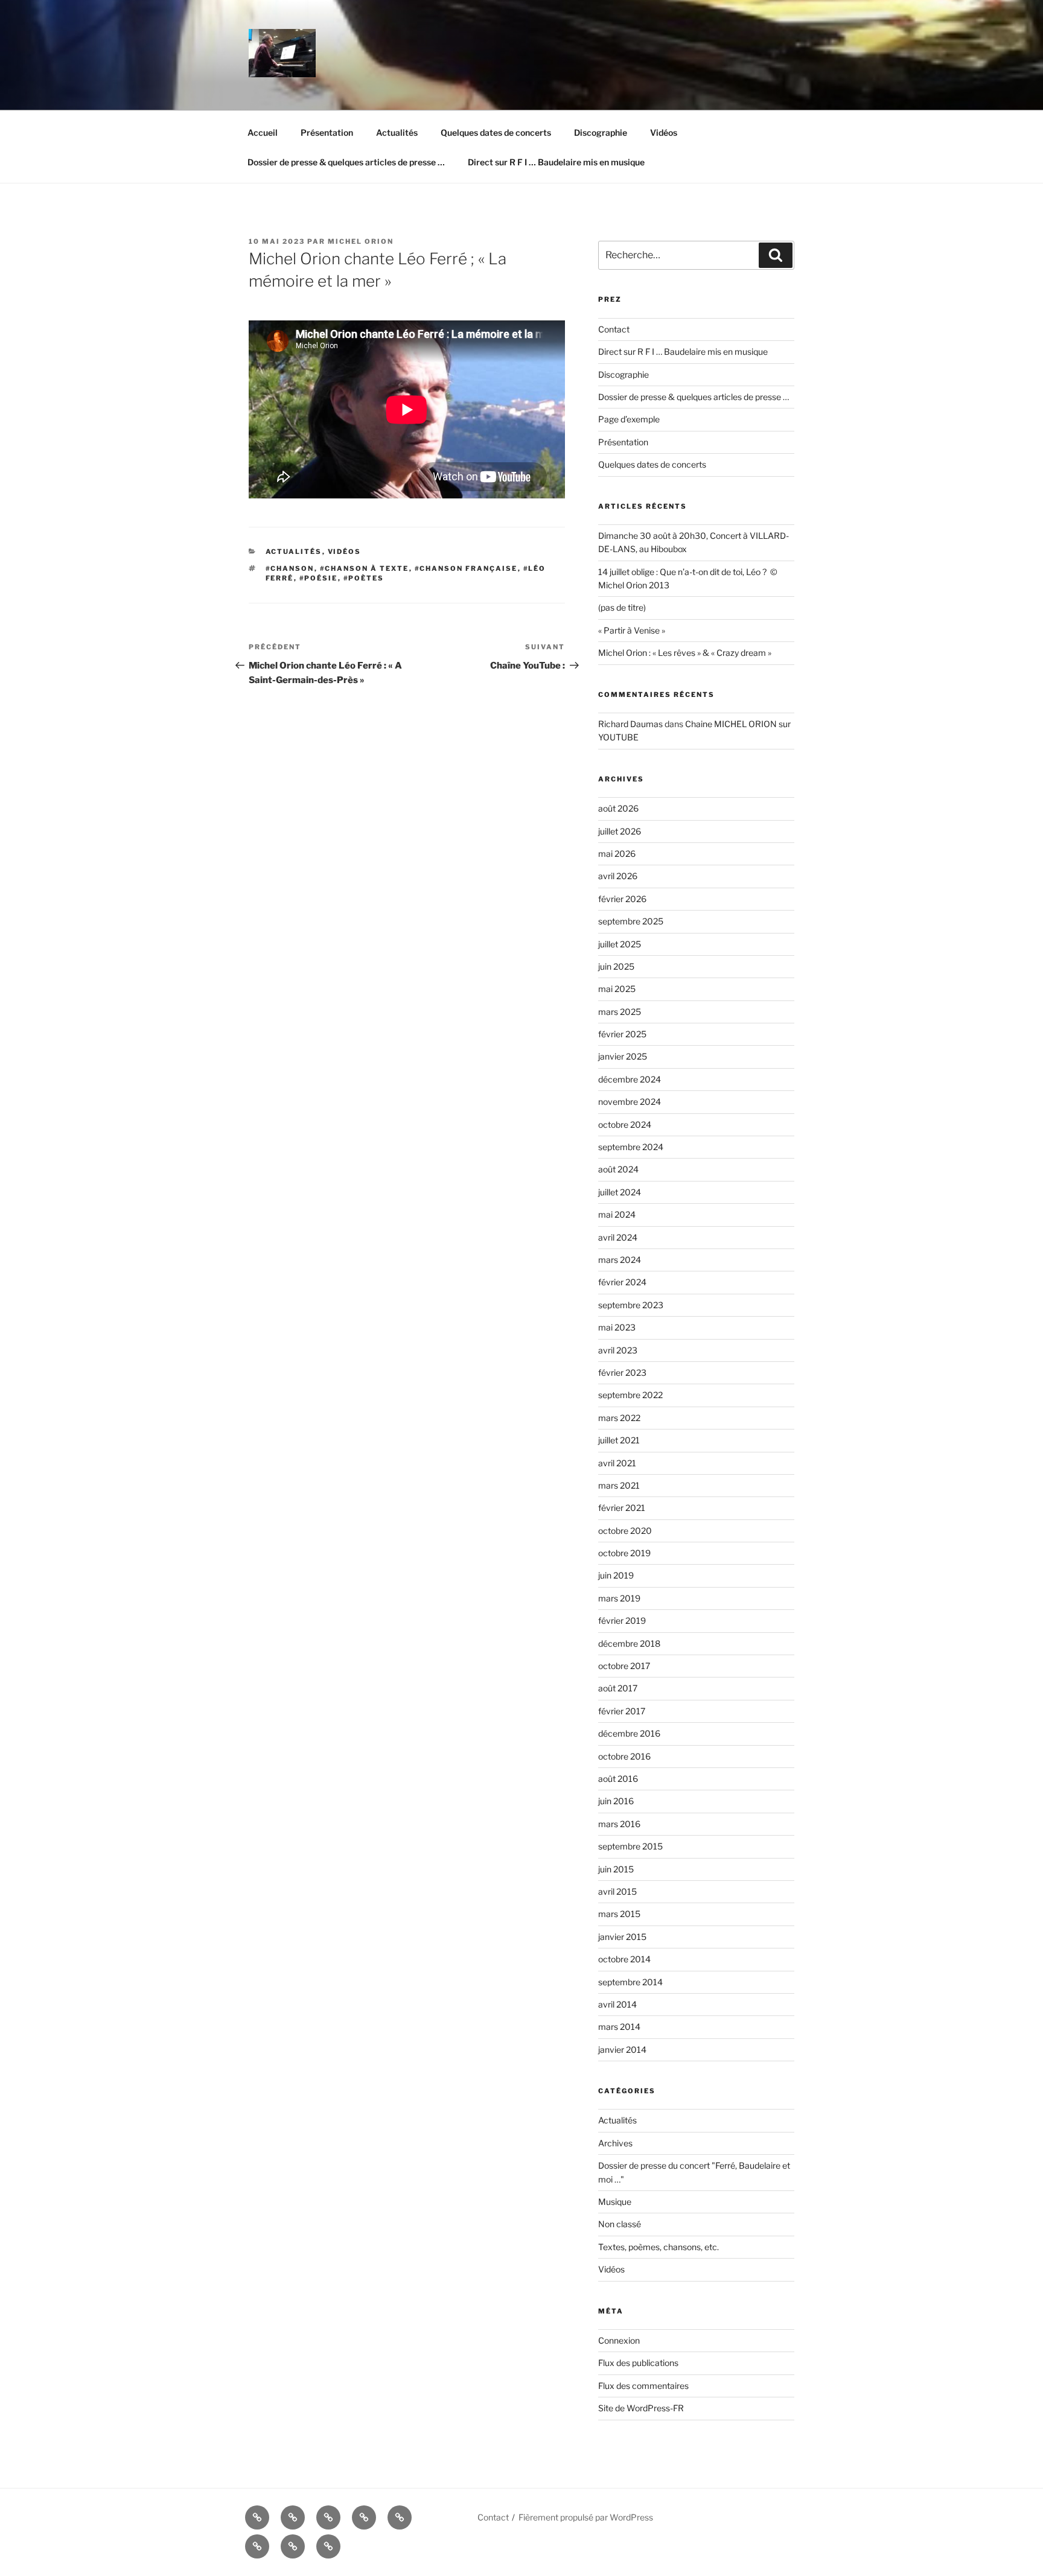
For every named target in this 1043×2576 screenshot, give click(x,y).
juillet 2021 (619, 1440)
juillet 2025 (620, 944)
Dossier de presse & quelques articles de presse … (346, 162)
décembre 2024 (630, 1079)
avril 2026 (618, 876)
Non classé (620, 2224)
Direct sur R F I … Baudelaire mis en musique (556, 162)
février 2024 (622, 1282)
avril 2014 (617, 2004)
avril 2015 (617, 1891)
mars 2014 (619, 2027)
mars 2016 (619, 1824)
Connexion (619, 2340)
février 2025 (622, 1034)
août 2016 (618, 1779)
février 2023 (622, 1372)
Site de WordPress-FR (641, 2408)
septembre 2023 (631, 1305)
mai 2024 (617, 1214)
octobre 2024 (625, 1124)
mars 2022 (619, 1418)
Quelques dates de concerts (496, 132)
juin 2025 (616, 966)
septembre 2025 (631, 921)
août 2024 (618, 1169)
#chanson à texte (365, 568)
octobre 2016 (624, 1756)
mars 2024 (620, 1260)
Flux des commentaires (643, 2386)
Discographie (601, 132)
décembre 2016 (629, 1733)
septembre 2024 (631, 1147)
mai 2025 (617, 989)
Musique (615, 2202)
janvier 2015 (622, 1937)
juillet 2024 (620, 1192)
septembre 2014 (630, 1982)
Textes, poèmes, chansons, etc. (659, 2247)
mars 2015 (619, 1914)
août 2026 (618, 808)
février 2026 (622, 899)
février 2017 (622, 1711)
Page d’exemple (629, 419)
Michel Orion (361, 241)
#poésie (319, 578)
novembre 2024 (630, 1102)
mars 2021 (619, 1485)
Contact (614, 329)
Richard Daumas (630, 724)
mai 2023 (617, 1327)
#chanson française (466, 568)
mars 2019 (619, 1598)
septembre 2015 (630, 1846)
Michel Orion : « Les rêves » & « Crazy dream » (685, 653)
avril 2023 (618, 1350)
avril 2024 (618, 1237)
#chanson (290, 568)
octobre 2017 (624, 1666)
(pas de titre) (622, 607)
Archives (615, 2143)
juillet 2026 (620, 831)
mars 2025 (620, 1012)
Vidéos (664, 132)
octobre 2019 (624, 1553)
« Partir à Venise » (632, 630)
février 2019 (622, 1620)
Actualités (397, 132)
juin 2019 (616, 1575)
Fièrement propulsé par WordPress (586, 2517)
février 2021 (622, 1508)
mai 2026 (617, 854)
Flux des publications (638, 2363)
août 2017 (618, 1688)
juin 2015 (616, 1869)
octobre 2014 (624, 1959)
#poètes (364, 578)
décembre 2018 (629, 1643)
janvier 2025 (623, 1056)
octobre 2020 (625, 1531)
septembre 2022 (630, 1395)
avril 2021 (617, 1463)
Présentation (327, 132)
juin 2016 (616, 1801)
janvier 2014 (622, 2050)
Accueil (263, 132)
